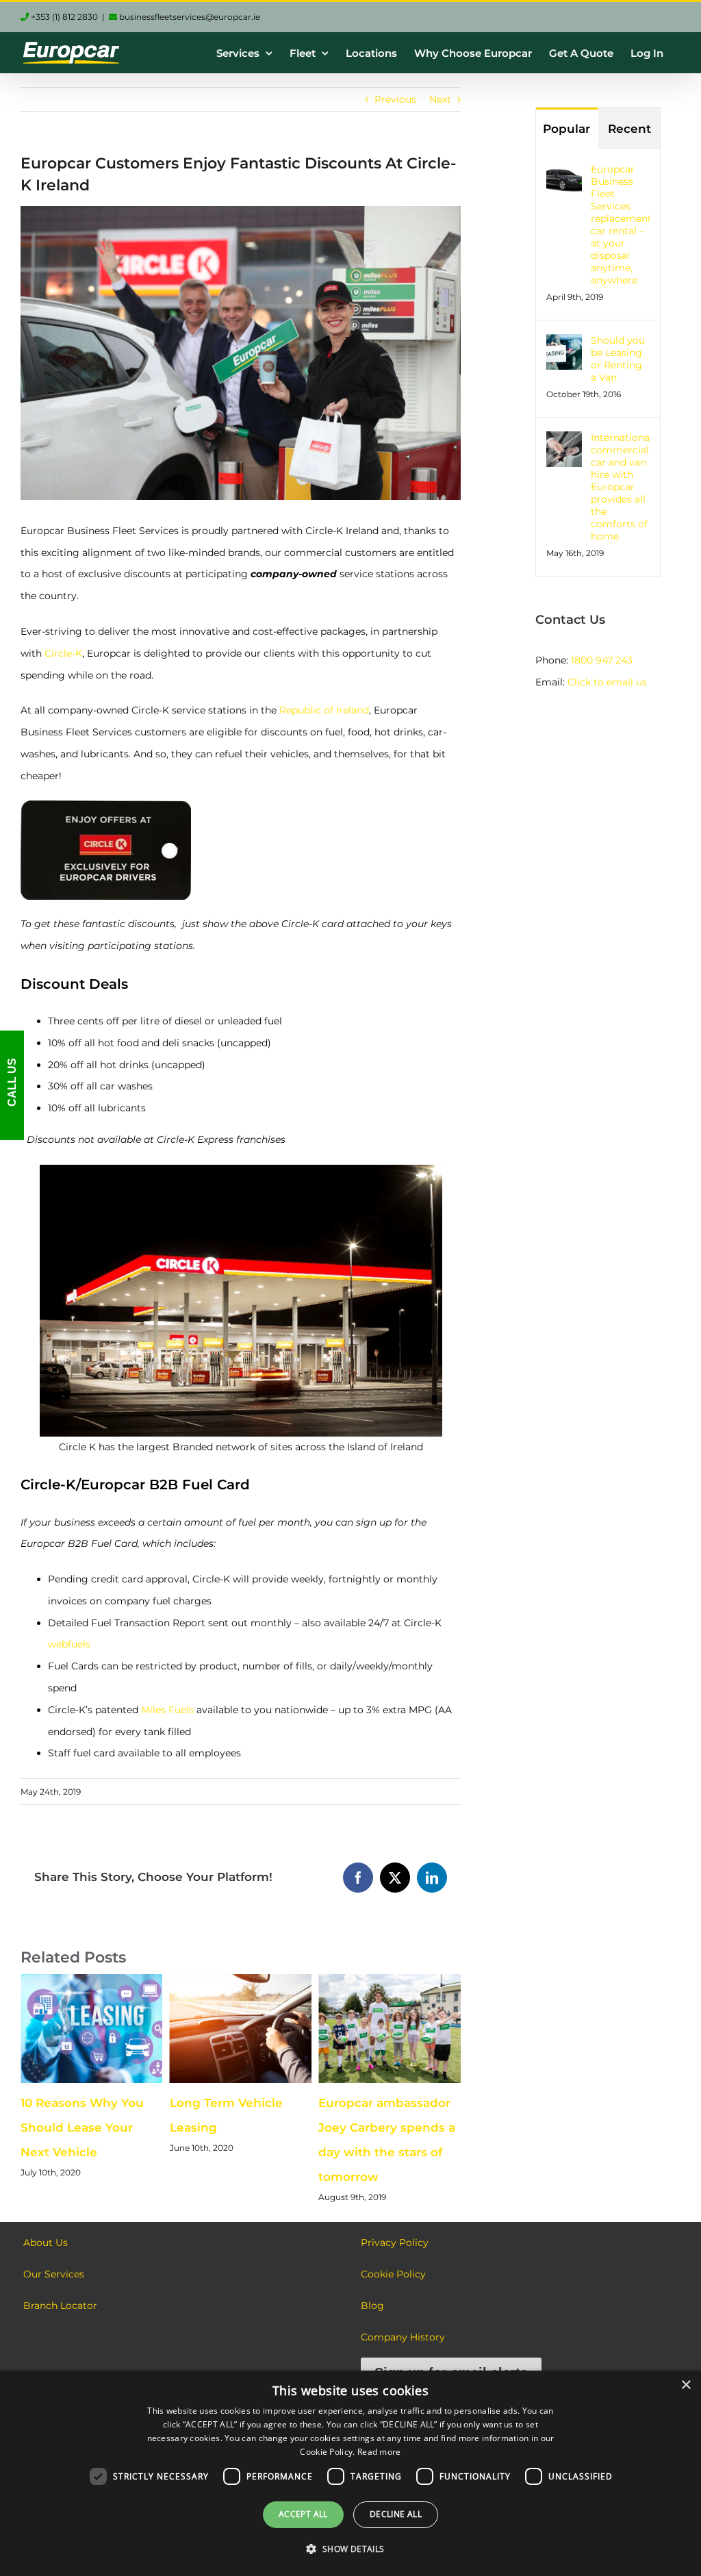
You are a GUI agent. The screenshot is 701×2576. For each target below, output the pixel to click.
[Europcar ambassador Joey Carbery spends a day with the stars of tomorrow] (281, 1980)
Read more (379, 2452)
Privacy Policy (395, 2243)
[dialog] (350, 2473)
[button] (350, 2549)
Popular (566, 129)
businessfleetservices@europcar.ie (189, 17)
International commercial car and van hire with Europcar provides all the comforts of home (620, 487)
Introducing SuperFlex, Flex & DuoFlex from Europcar (429, 2127)
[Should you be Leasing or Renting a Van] (564, 344)
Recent (629, 129)
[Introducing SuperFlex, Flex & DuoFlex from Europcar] (431, 1980)
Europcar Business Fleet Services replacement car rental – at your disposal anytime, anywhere (620, 225)
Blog (372, 2306)
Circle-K (63, 653)
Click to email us (607, 682)
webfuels (69, 1644)
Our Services (54, 2274)
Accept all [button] (303, 2514)
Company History (403, 2337)
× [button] (686, 2385)
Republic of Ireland (324, 710)
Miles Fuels (167, 1710)
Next (440, 99)
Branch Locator (60, 2306)
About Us (46, 2243)
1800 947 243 (602, 660)
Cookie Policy (393, 2274)
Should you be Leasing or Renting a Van (618, 359)
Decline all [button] (396, 2514)
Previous (395, 99)
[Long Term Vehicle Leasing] (132, 1980)
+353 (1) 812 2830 (63, 17)
